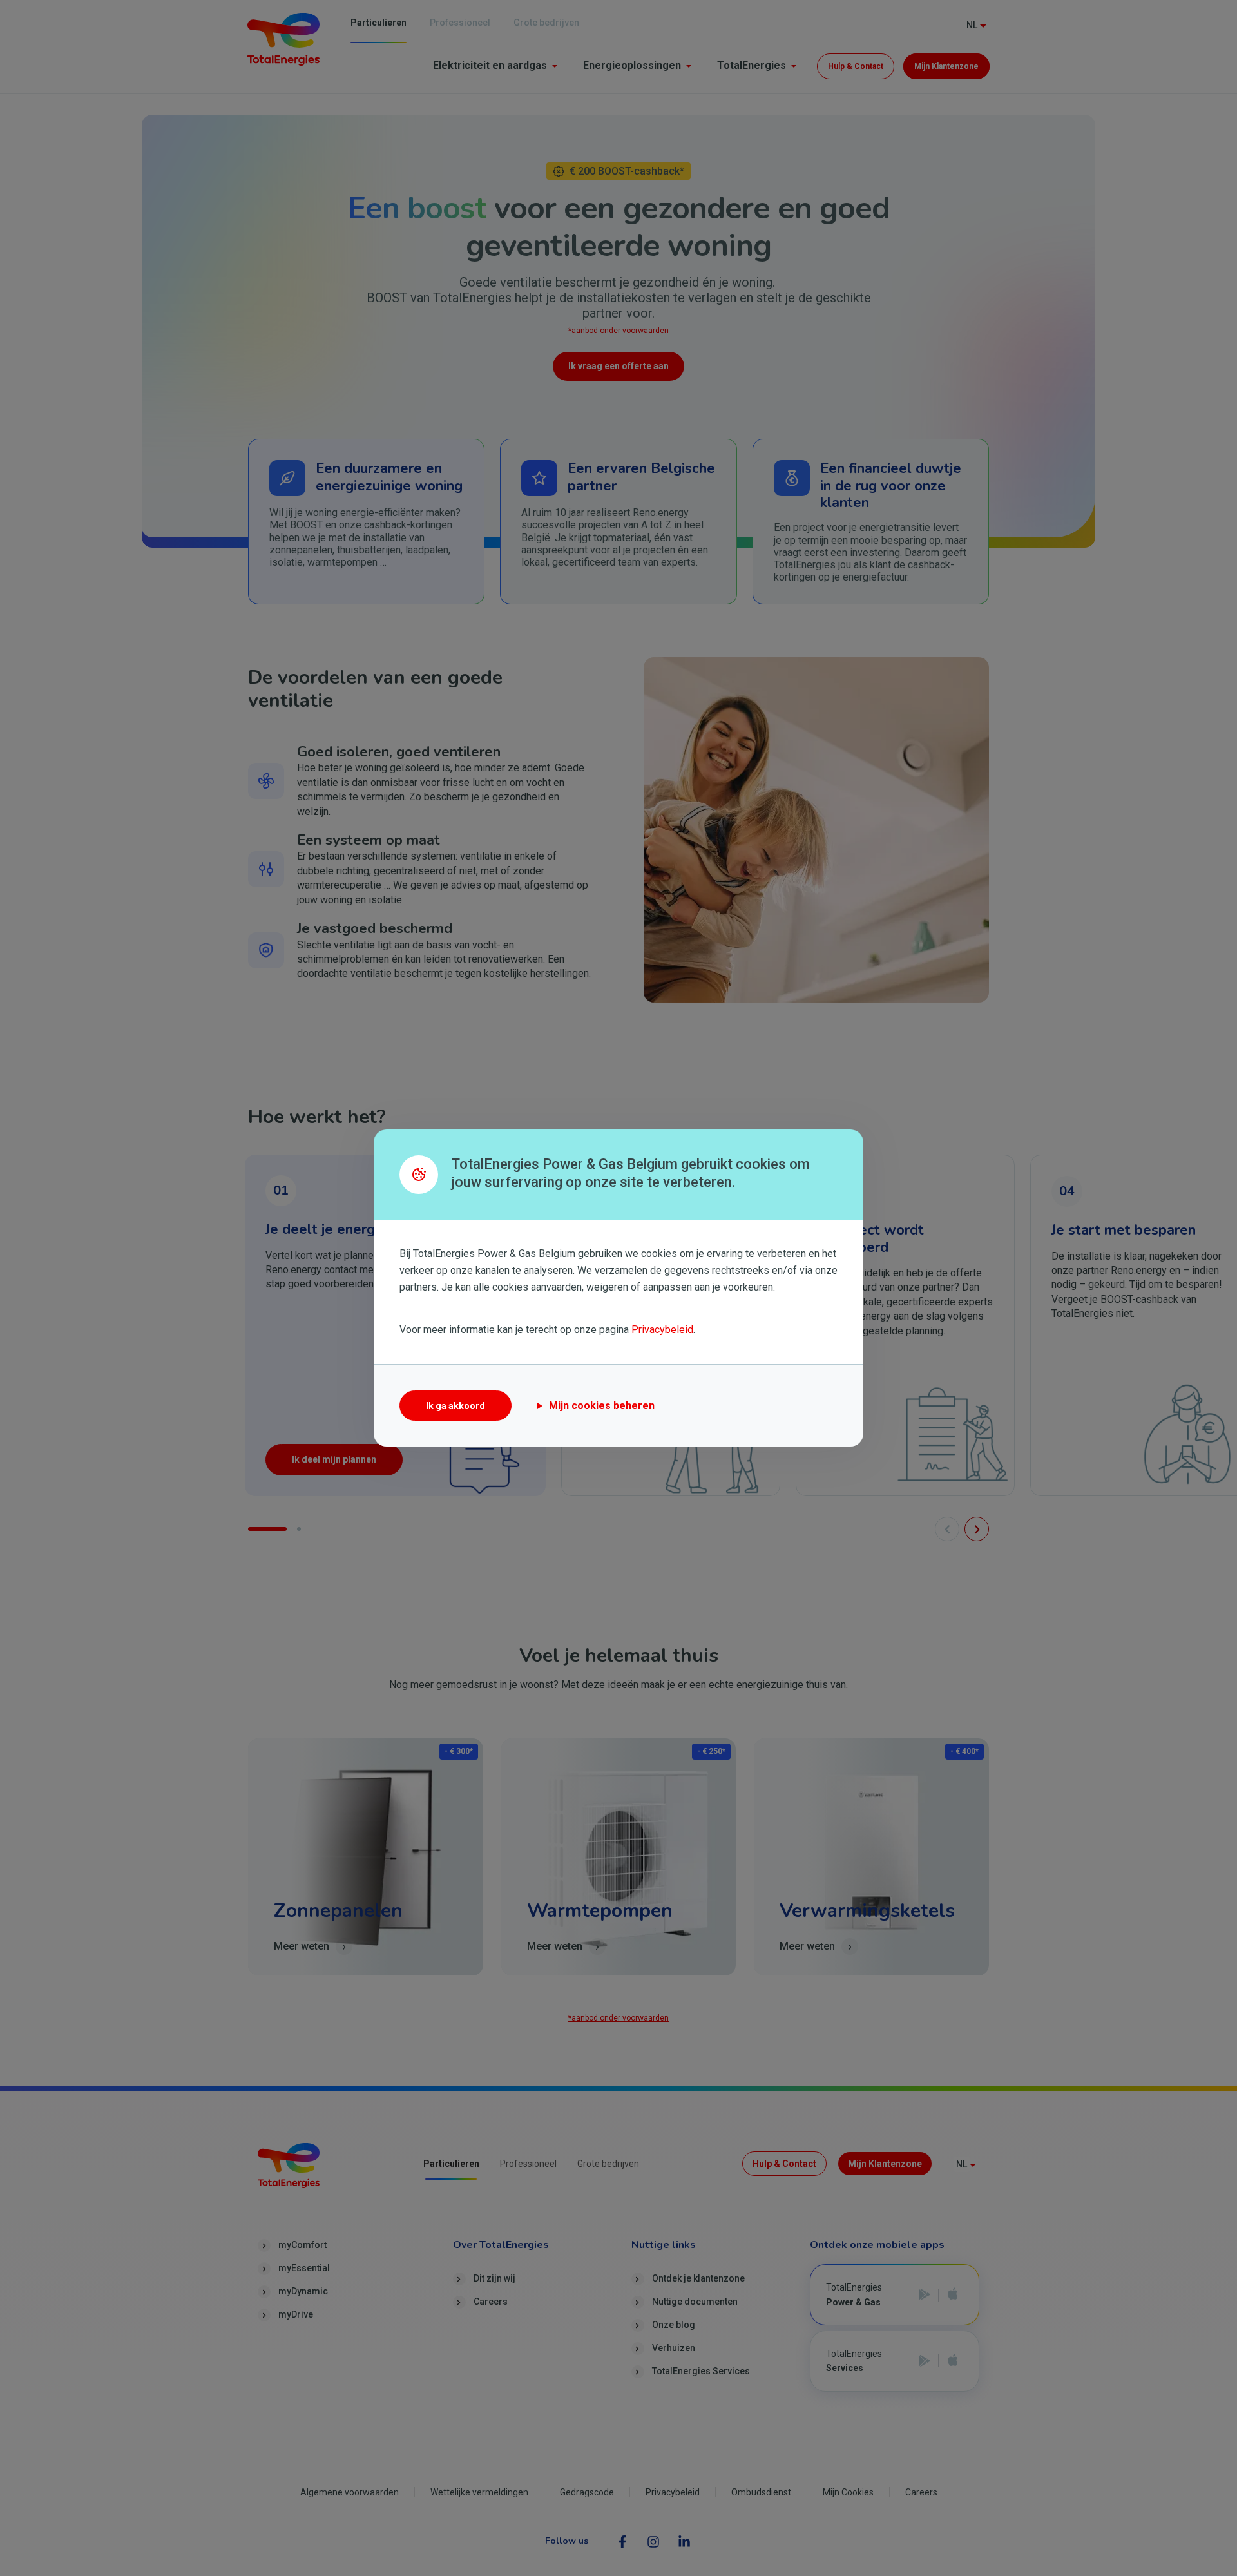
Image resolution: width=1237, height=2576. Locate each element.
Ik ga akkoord (455, 1406)
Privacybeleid (662, 1330)
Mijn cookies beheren (602, 1406)
